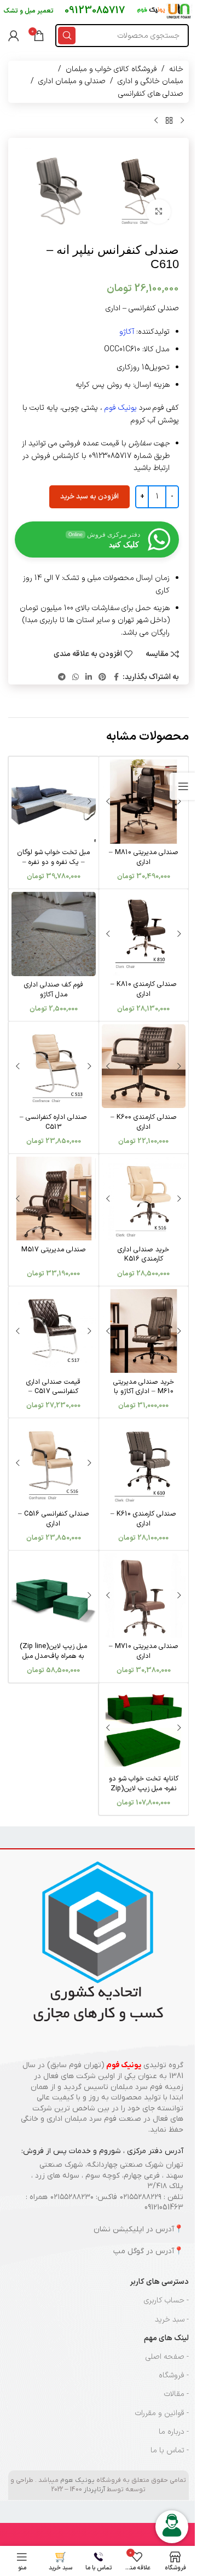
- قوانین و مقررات (162, 2413)
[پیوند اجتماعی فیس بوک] (116, 678)
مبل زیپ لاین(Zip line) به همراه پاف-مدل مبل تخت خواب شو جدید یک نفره (53, 1661)
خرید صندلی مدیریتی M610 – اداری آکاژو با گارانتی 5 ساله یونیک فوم (144, 1391)
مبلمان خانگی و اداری (150, 81)
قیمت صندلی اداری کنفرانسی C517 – (53, 1387)
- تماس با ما (170, 2450)
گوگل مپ (129, 2251)
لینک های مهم (166, 2338)
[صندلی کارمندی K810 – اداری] (144, 934)
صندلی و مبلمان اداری (72, 81)
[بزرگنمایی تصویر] (158, 211)
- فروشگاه (174, 2375)
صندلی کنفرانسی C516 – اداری (54, 1519)
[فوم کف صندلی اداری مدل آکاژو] (54, 934)
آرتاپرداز (94, 2490)
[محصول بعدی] (156, 120)
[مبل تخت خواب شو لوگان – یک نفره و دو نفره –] (54, 802)
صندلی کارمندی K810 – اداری (144, 989)
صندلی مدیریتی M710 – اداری (144, 1651)
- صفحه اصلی (167, 2357)
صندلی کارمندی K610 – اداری (143, 1519)
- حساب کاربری (166, 2301)
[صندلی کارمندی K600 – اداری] (144, 1066)
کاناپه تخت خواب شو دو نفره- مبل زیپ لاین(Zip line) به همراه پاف (144, 1788)
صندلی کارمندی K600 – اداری (144, 1122)
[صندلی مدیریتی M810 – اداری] (144, 802)
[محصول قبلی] (182, 120)
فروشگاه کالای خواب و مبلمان (111, 69)
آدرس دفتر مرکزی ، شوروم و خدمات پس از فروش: (102, 2151)
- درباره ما (174, 2432)
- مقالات (176, 2394)
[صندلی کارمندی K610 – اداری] (144, 1463)
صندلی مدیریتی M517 (54, 1249)
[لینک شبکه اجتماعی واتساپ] (76, 678)
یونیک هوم (77, 2480)
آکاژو (127, 332)
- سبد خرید (172, 2320)
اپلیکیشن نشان (119, 2229)
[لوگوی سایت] (165, 11)
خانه (176, 69)
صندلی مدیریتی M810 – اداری (144, 857)
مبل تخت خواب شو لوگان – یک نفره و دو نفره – (53, 857)
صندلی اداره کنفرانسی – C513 (53, 1122)
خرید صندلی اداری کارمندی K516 (143, 1254)
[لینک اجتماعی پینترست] (102, 678)
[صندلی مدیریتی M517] (54, 1199)
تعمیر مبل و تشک (28, 11)
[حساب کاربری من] (14, 36)
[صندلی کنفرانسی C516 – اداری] (54, 1463)
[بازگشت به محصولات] (169, 120)
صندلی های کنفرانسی (151, 94)
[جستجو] (67, 36)
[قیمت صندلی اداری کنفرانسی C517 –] (54, 1331)
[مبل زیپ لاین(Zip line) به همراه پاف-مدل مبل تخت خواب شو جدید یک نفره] (54, 1596)
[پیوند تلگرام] (62, 678)
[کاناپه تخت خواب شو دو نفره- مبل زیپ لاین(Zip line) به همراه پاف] (144, 1728)
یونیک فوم (121, 408)
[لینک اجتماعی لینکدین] (89, 678)
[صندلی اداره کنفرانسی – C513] (54, 1066)
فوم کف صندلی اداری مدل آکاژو (54, 990)
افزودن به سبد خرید (89, 497)
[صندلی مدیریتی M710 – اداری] (144, 1596)
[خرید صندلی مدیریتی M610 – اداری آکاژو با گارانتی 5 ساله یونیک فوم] (144, 1331)
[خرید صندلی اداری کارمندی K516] (144, 1199)
